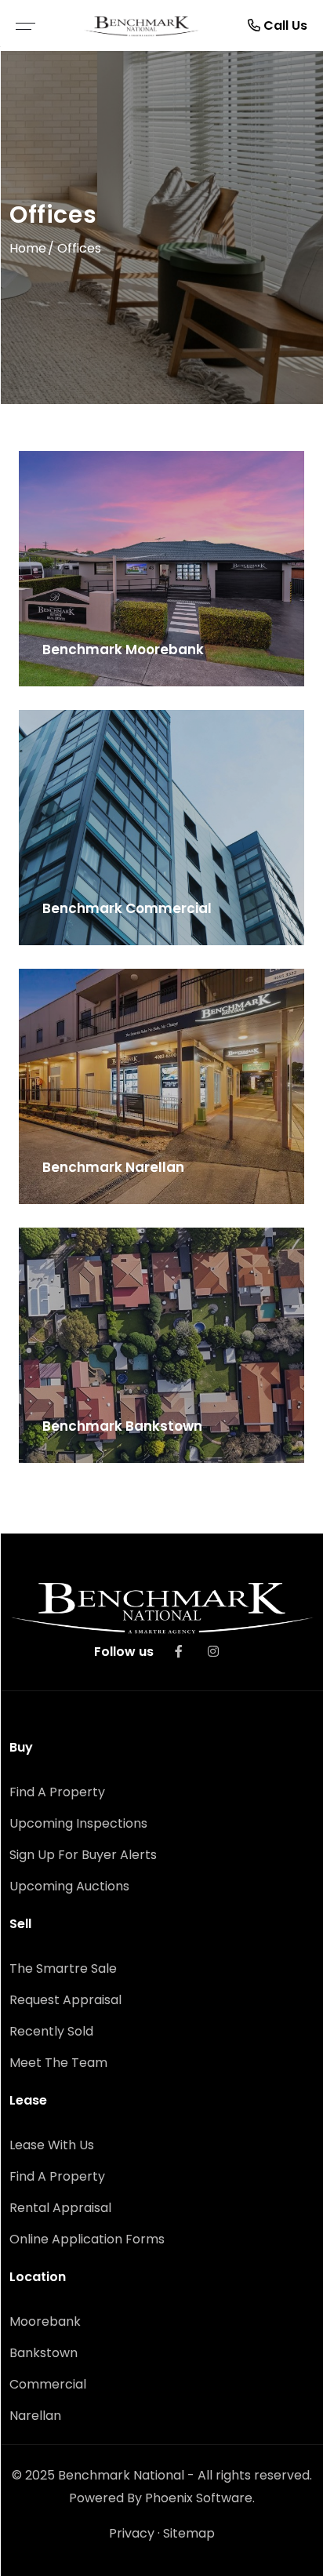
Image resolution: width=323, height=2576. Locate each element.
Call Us (284, 25)
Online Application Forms (87, 2239)
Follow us (124, 1652)
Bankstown (44, 2353)
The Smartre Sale (63, 1968)
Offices (79, 248)
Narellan (35, 2416)
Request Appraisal (65, 2000)
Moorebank (45, 2321)
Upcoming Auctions (69, 1886)
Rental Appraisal (60, 2208)
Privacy (132, 2533)
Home (28, 248)
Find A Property (57, 1792)
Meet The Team (58, 2063)
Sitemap (189, 2533)
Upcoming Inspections (78, 1823)
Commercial (48, 2384)
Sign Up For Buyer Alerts (83, 1855)
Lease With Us (52, 2145)
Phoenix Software (199, 2498)
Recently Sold (51, 2031)
